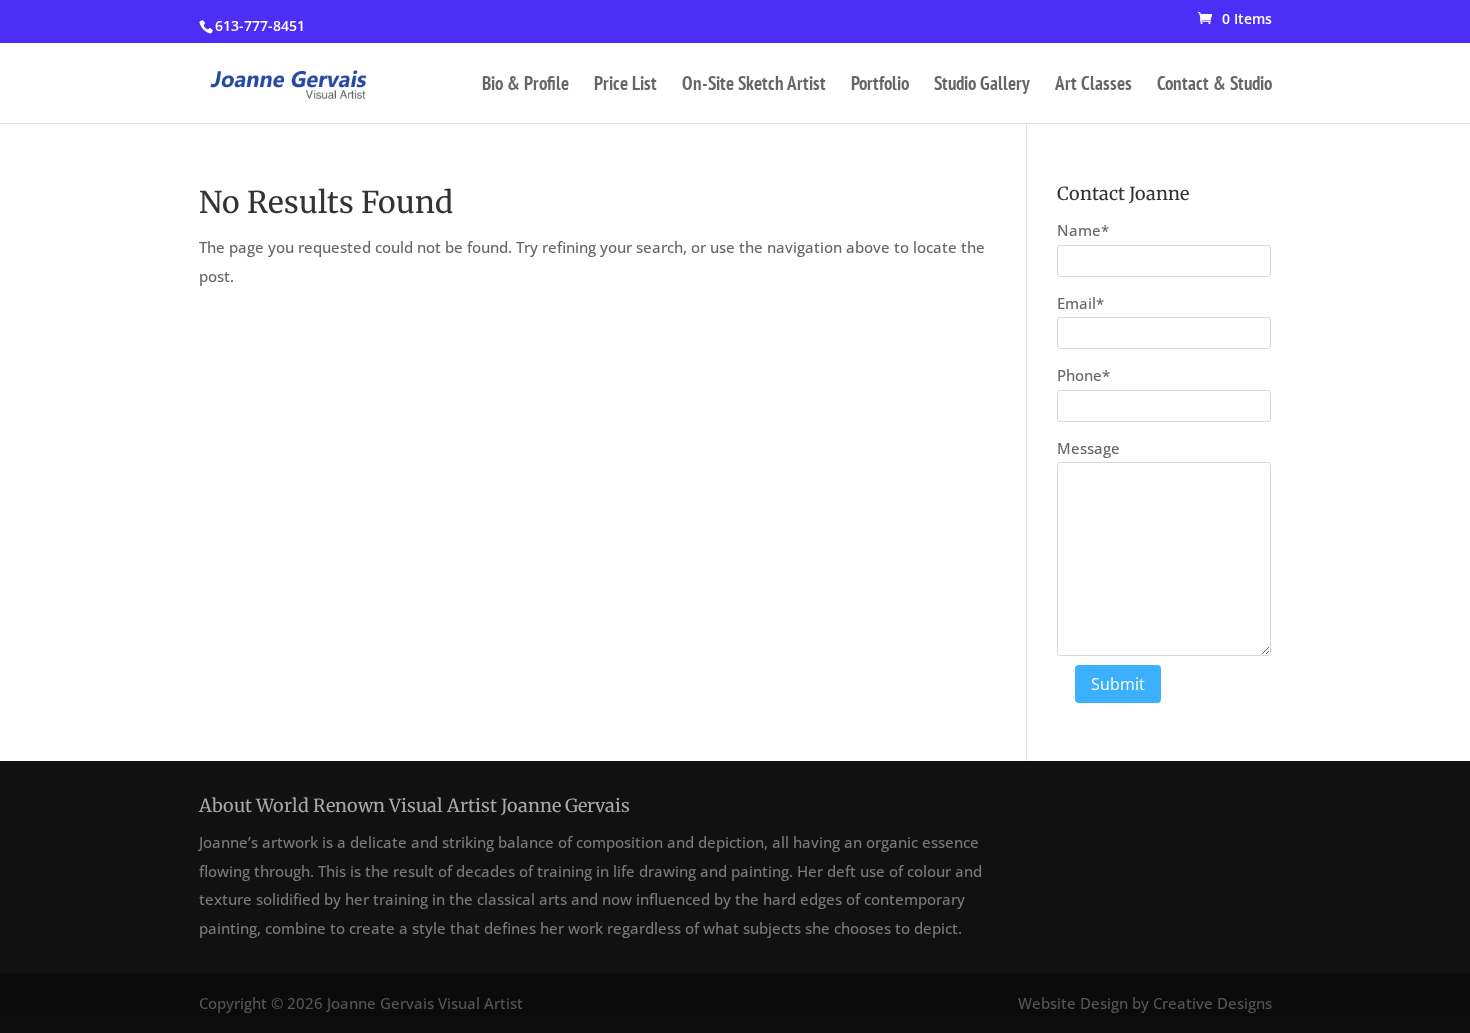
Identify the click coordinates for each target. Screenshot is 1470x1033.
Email (1080, 303)
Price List (625, 85)
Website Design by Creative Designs (1145, 1003)
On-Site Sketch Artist (754, 85)
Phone (1083, 375)
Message (1088, 448)
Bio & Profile (525, 85)
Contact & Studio (1214, 85)
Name (1083, 230)
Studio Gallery (982, 85)
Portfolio (880, 85)
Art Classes (1093, 85)
